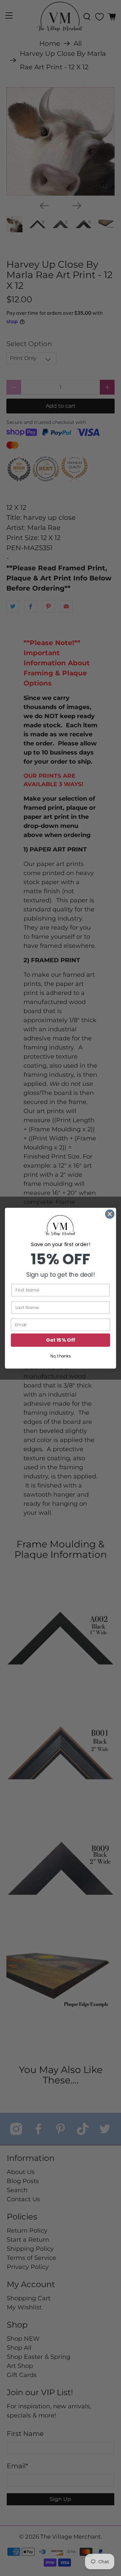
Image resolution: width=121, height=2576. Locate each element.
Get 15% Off (60, 1340)
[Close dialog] (110, 1214)
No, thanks (61, 1356)
